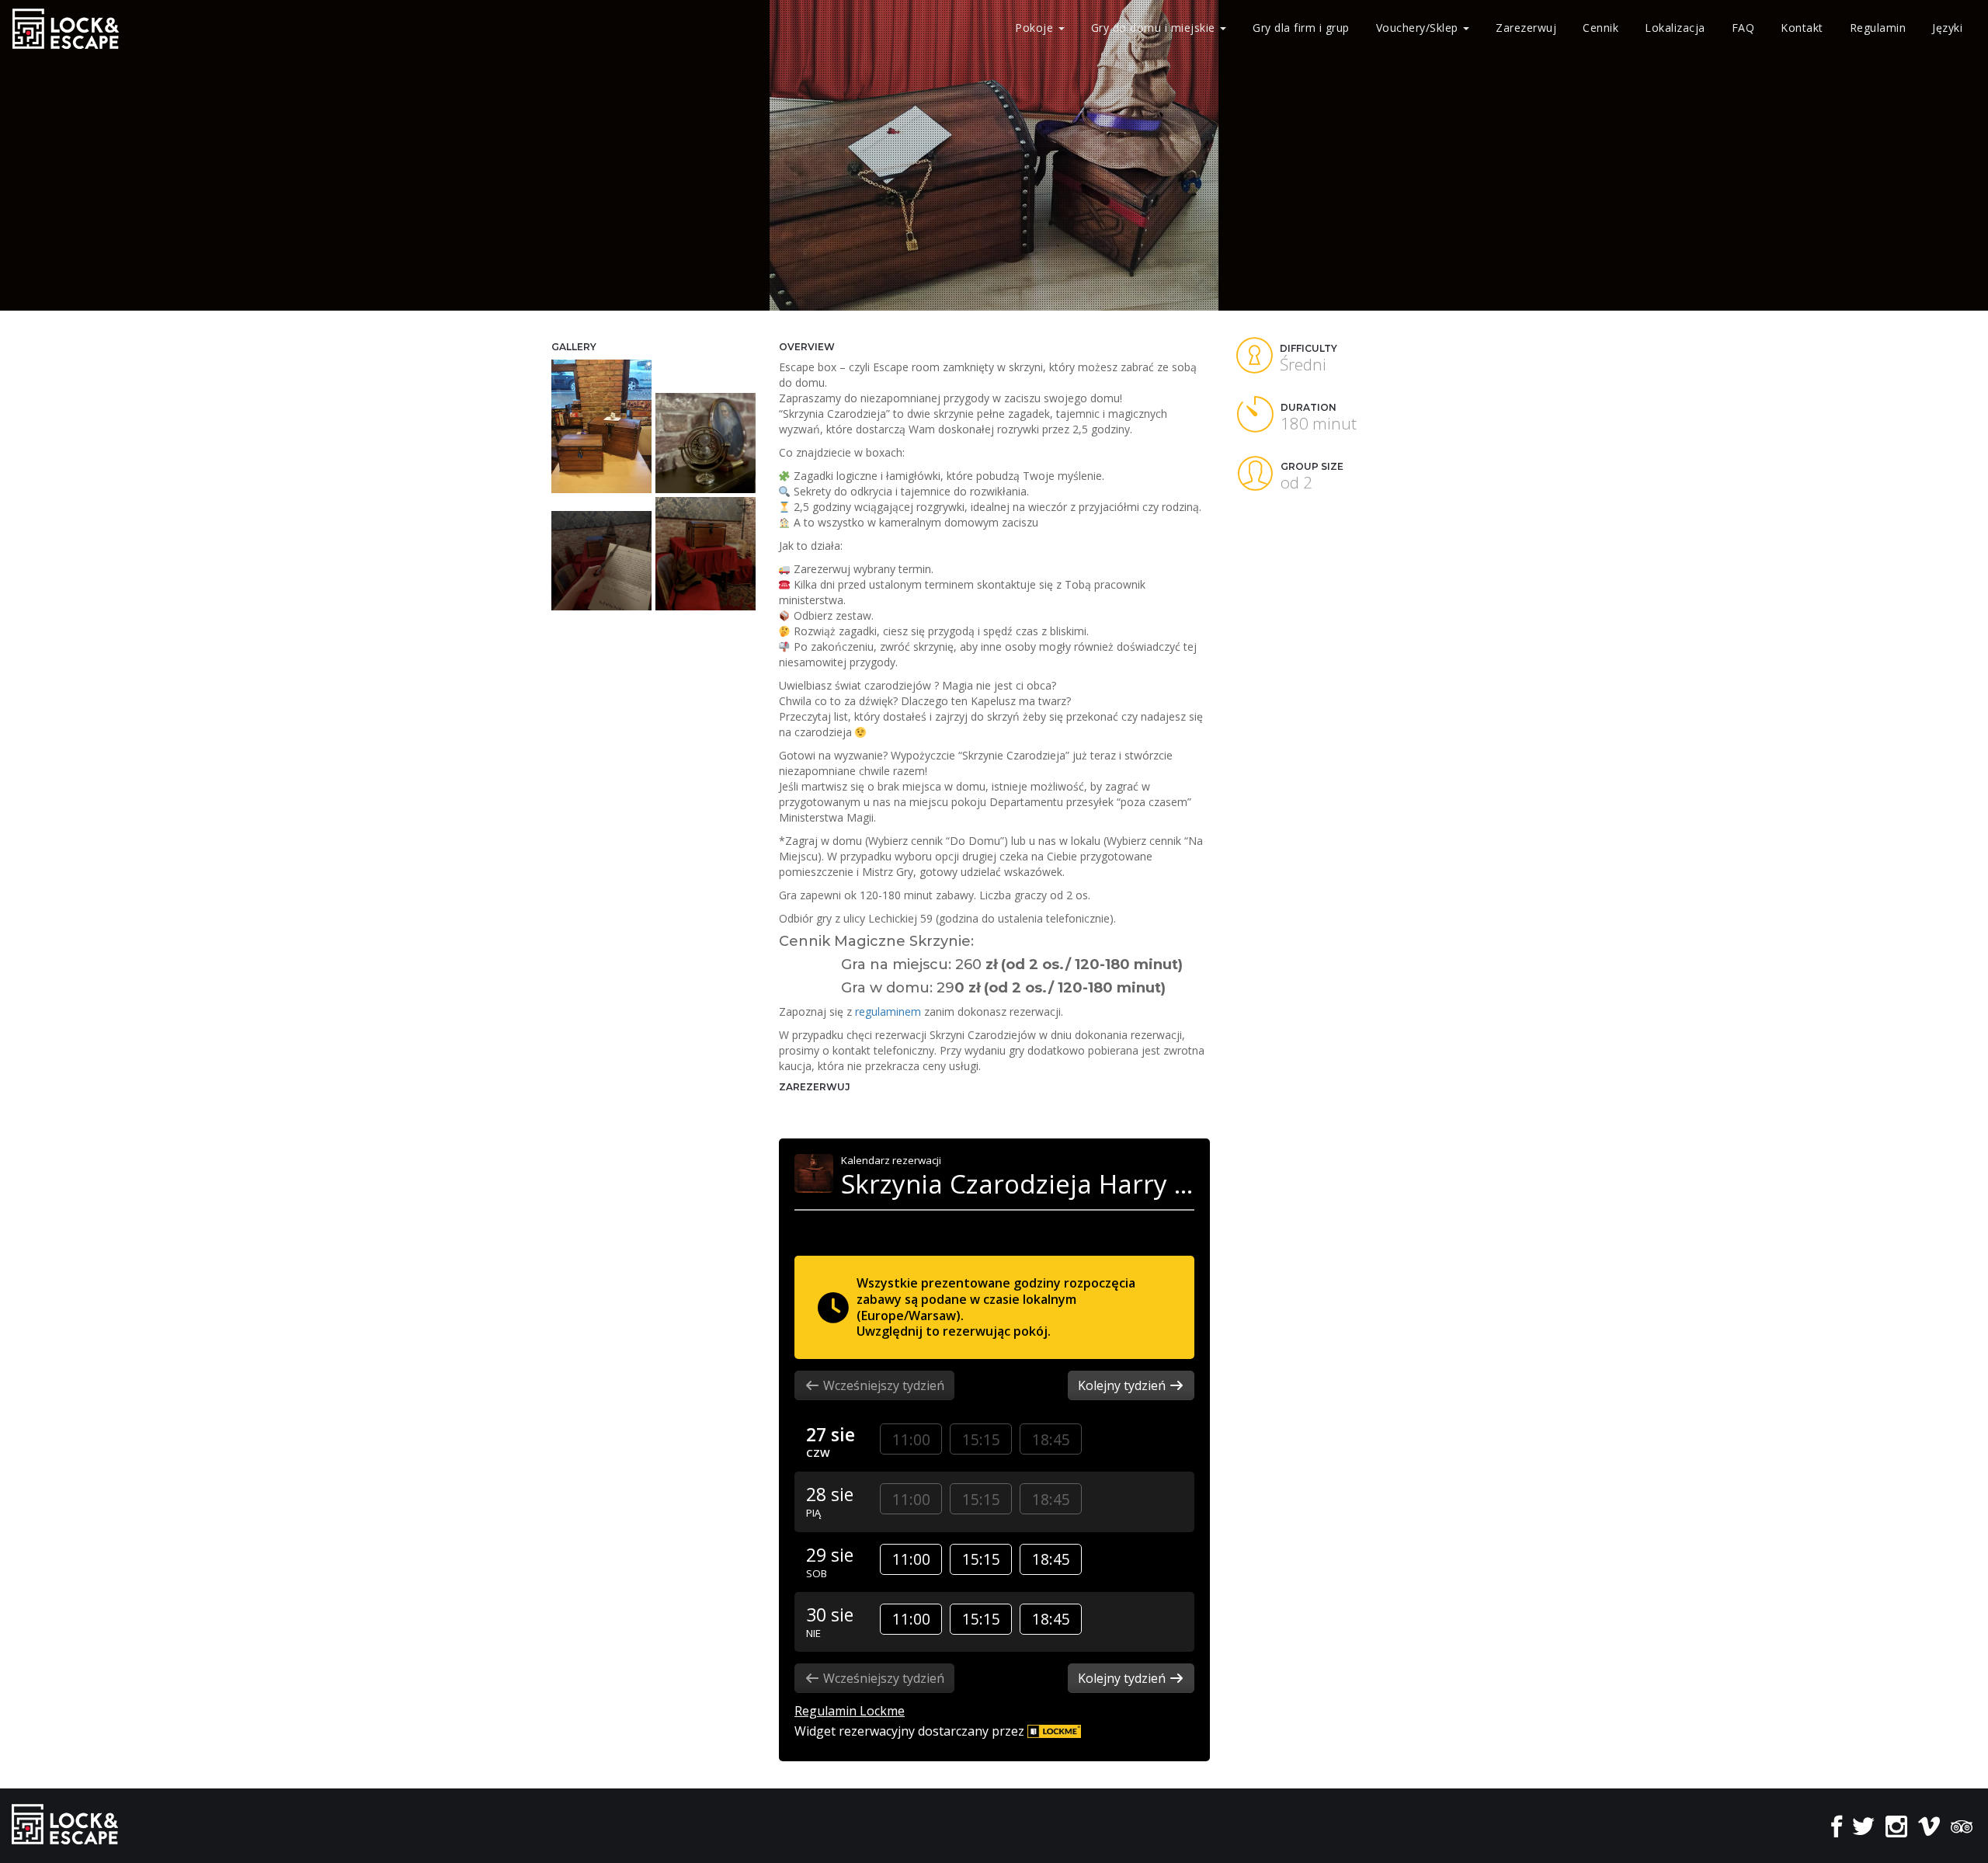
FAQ (1743, 28)
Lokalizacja (1675, 28)
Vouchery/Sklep (1419, 28)
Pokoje (1034, 28)
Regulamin (1878, 28)
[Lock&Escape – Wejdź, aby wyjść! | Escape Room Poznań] (66, 28)
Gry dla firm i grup (1301, 28)
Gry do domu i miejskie (1155, 28)
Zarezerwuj (1526, 28)
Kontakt (1802, 28)
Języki (1947, 28)
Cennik (1600, 28)
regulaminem (888, 1011)
